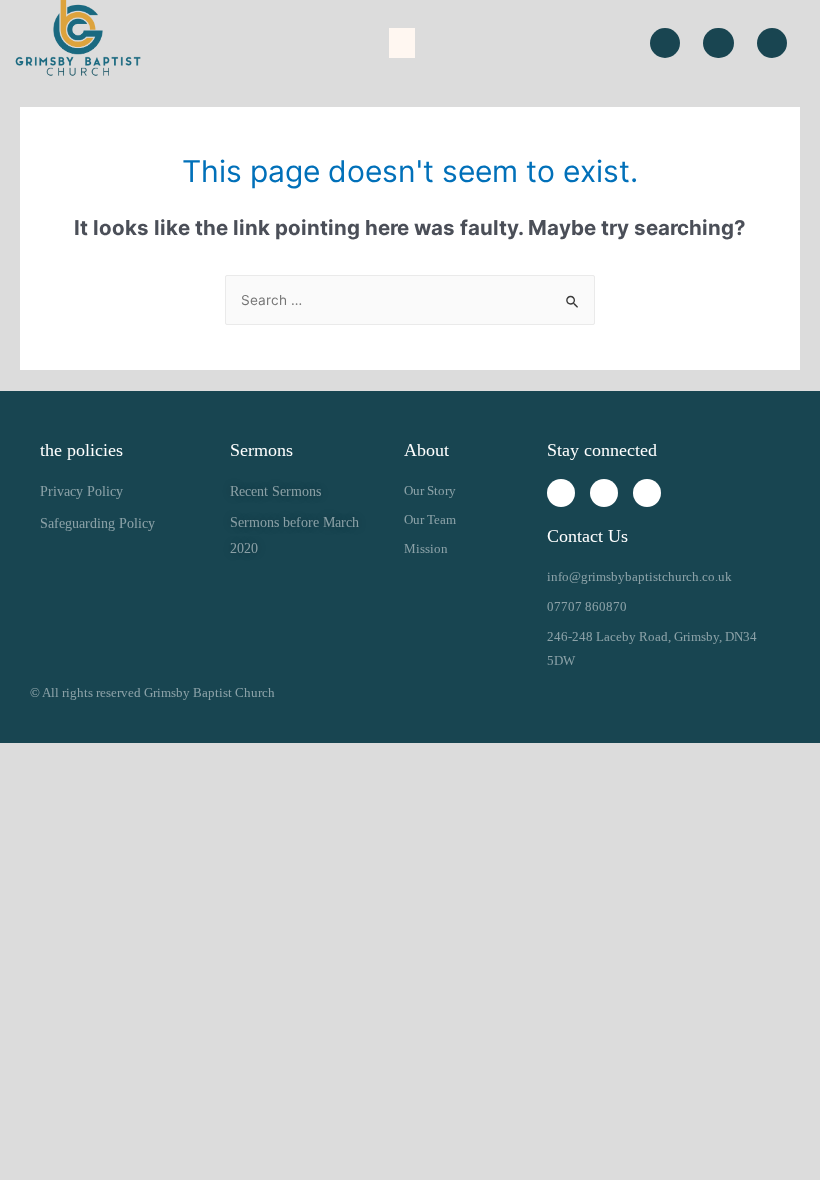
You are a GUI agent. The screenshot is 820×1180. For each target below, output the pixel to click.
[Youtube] (772, 43)
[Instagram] (665, 43)
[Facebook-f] (604, 493)
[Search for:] (410, 300)
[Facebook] (718, 43)
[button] (402, 43)
